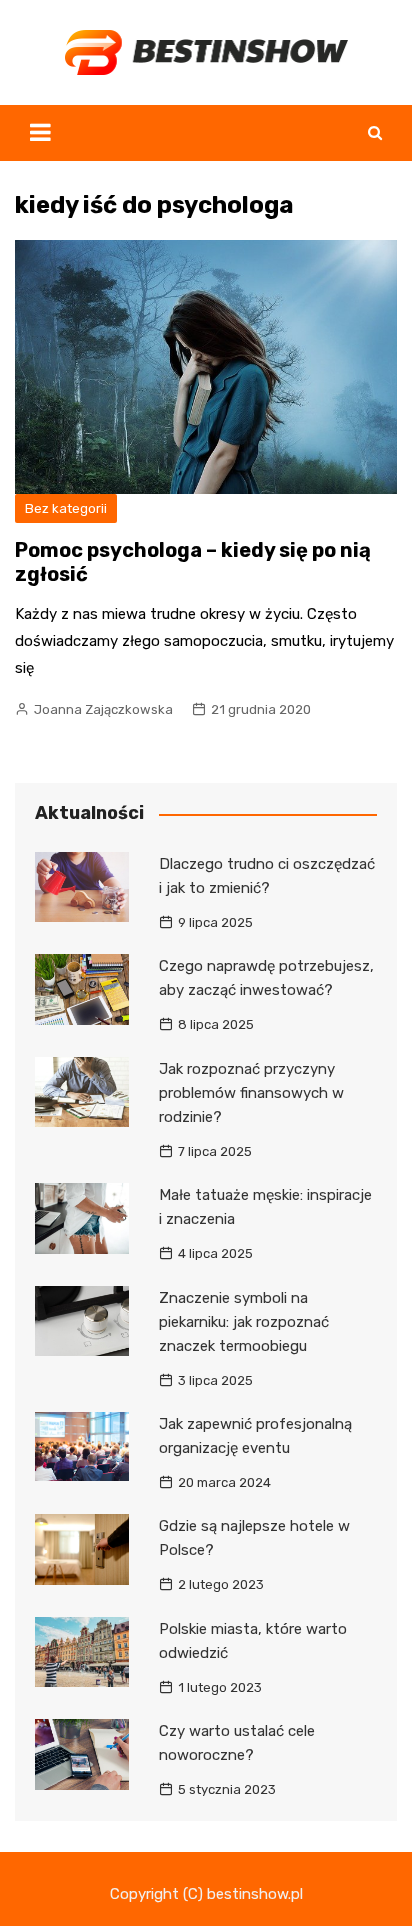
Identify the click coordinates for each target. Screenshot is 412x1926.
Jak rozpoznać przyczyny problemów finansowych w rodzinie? (251, 1093)
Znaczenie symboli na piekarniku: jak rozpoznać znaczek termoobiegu (244, 1322)
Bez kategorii (66, 508)
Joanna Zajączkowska (103, 709)
